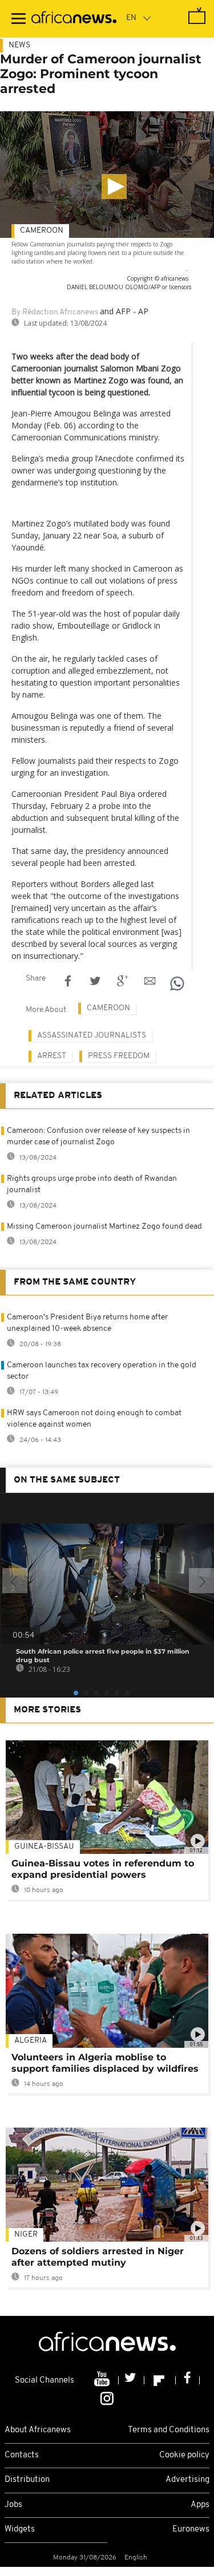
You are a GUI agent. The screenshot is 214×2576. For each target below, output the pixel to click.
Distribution (27, 2480)
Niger (26, 2235)
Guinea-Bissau (44, 1847)
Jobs (13, 2505)
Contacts (22, 2455)
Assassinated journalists (92, 1036)
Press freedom (119, 1056)
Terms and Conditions (169, 2430)
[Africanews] (74, 19)
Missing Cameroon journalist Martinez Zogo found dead (104, 1227)
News (19, 45)
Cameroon (42, 231)
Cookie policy (184, 2455)
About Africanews (38, 2430)
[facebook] (188, 2380)
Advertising (187, 2480)
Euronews (191, 2530)
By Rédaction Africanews (55, 312)
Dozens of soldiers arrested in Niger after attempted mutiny (98, 2257)
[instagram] (107, 2398)
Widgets (20, 2530)
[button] (114, 187)
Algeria (31, 2041)
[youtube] (103, 2380)
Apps (200, 2505)
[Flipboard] (160, 2380)
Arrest (52, 1056)
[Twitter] (132, 2380)
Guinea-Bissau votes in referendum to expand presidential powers (103, 1869)
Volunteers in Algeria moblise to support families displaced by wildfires (105, 2063)
